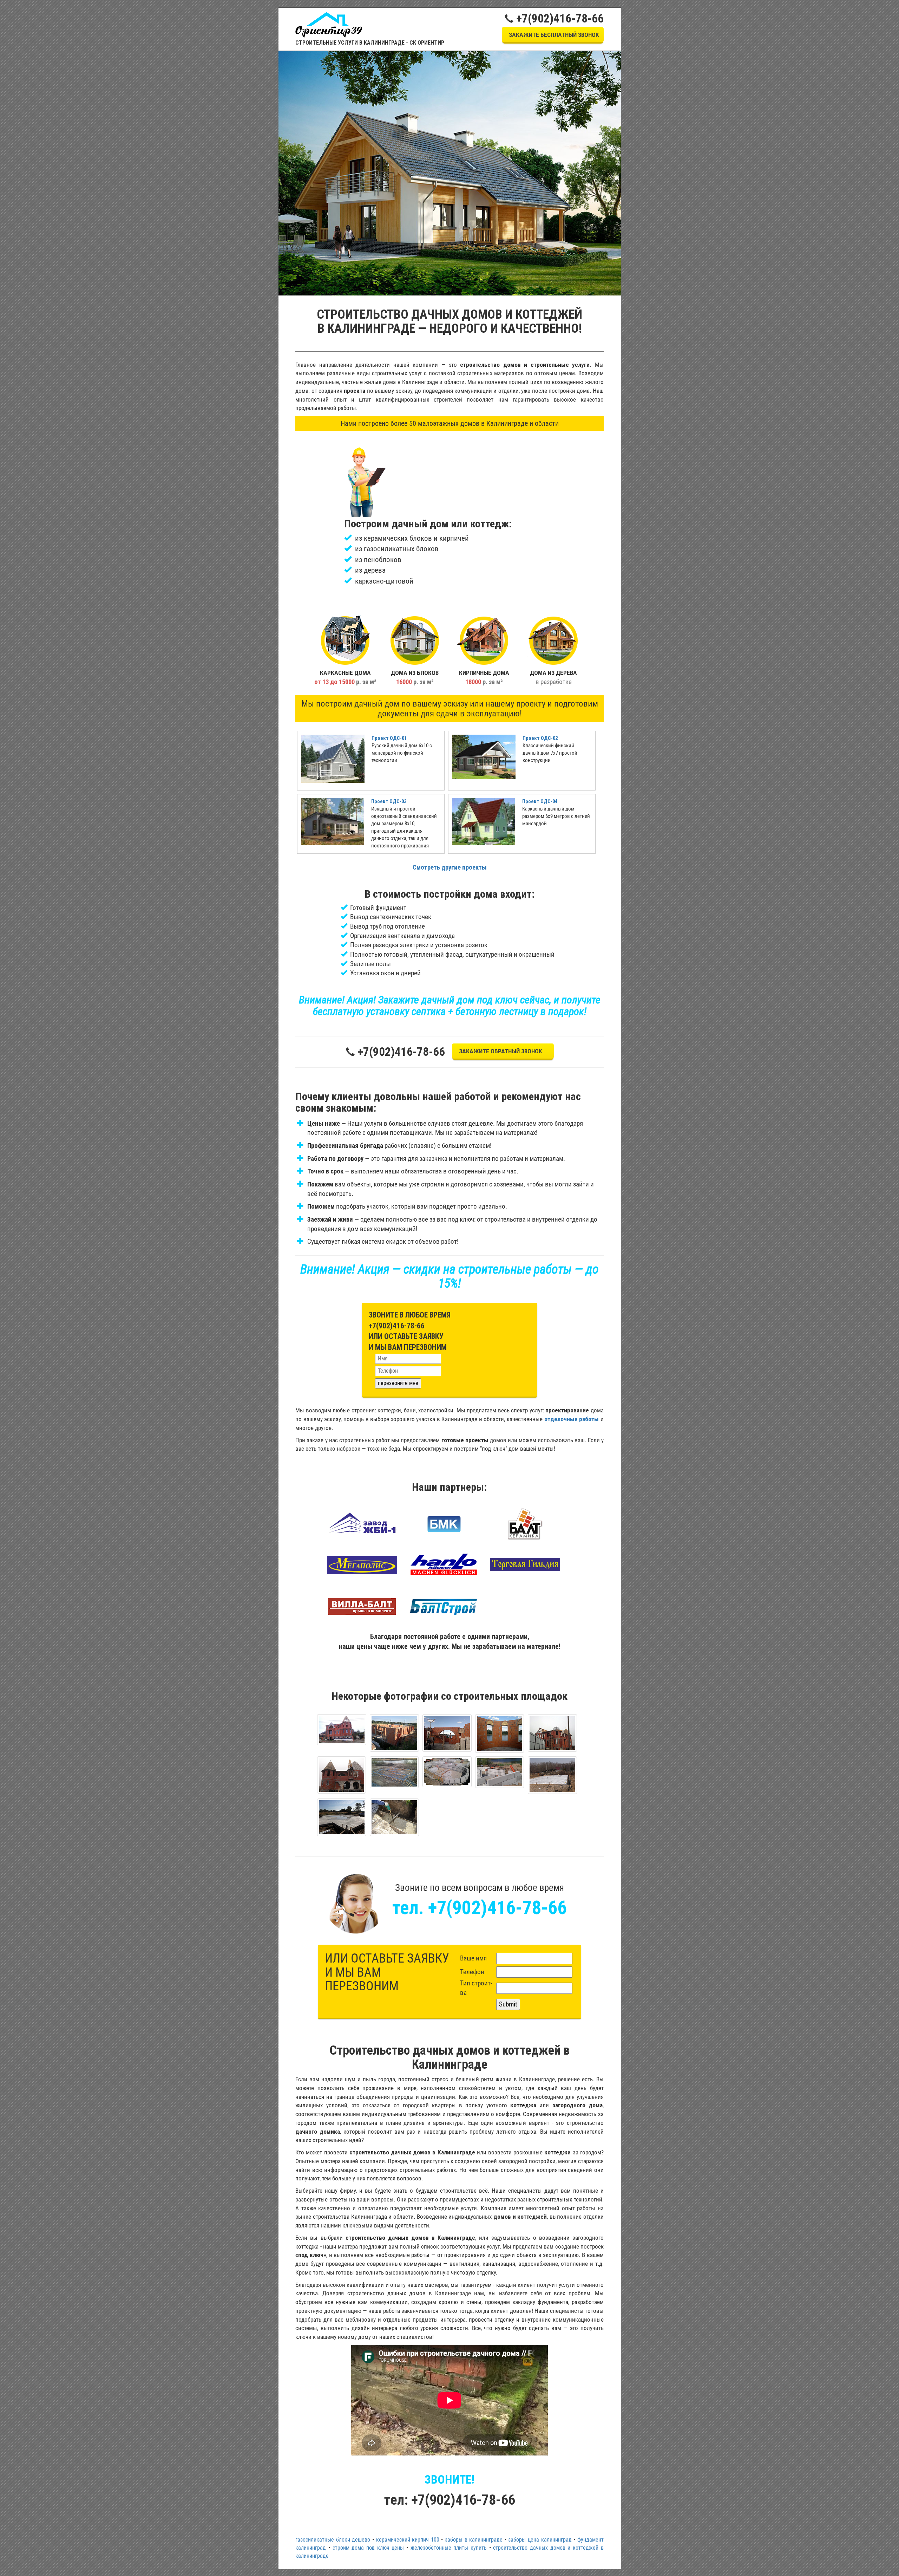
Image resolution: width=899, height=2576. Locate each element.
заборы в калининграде (474, 2540)
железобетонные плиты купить (449, 2548)
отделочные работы (572, 1419)
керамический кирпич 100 (408, 2540)
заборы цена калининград (540, 2540)
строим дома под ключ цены (368, 2548)
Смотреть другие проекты (450, 867)
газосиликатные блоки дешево (333, 2540)
